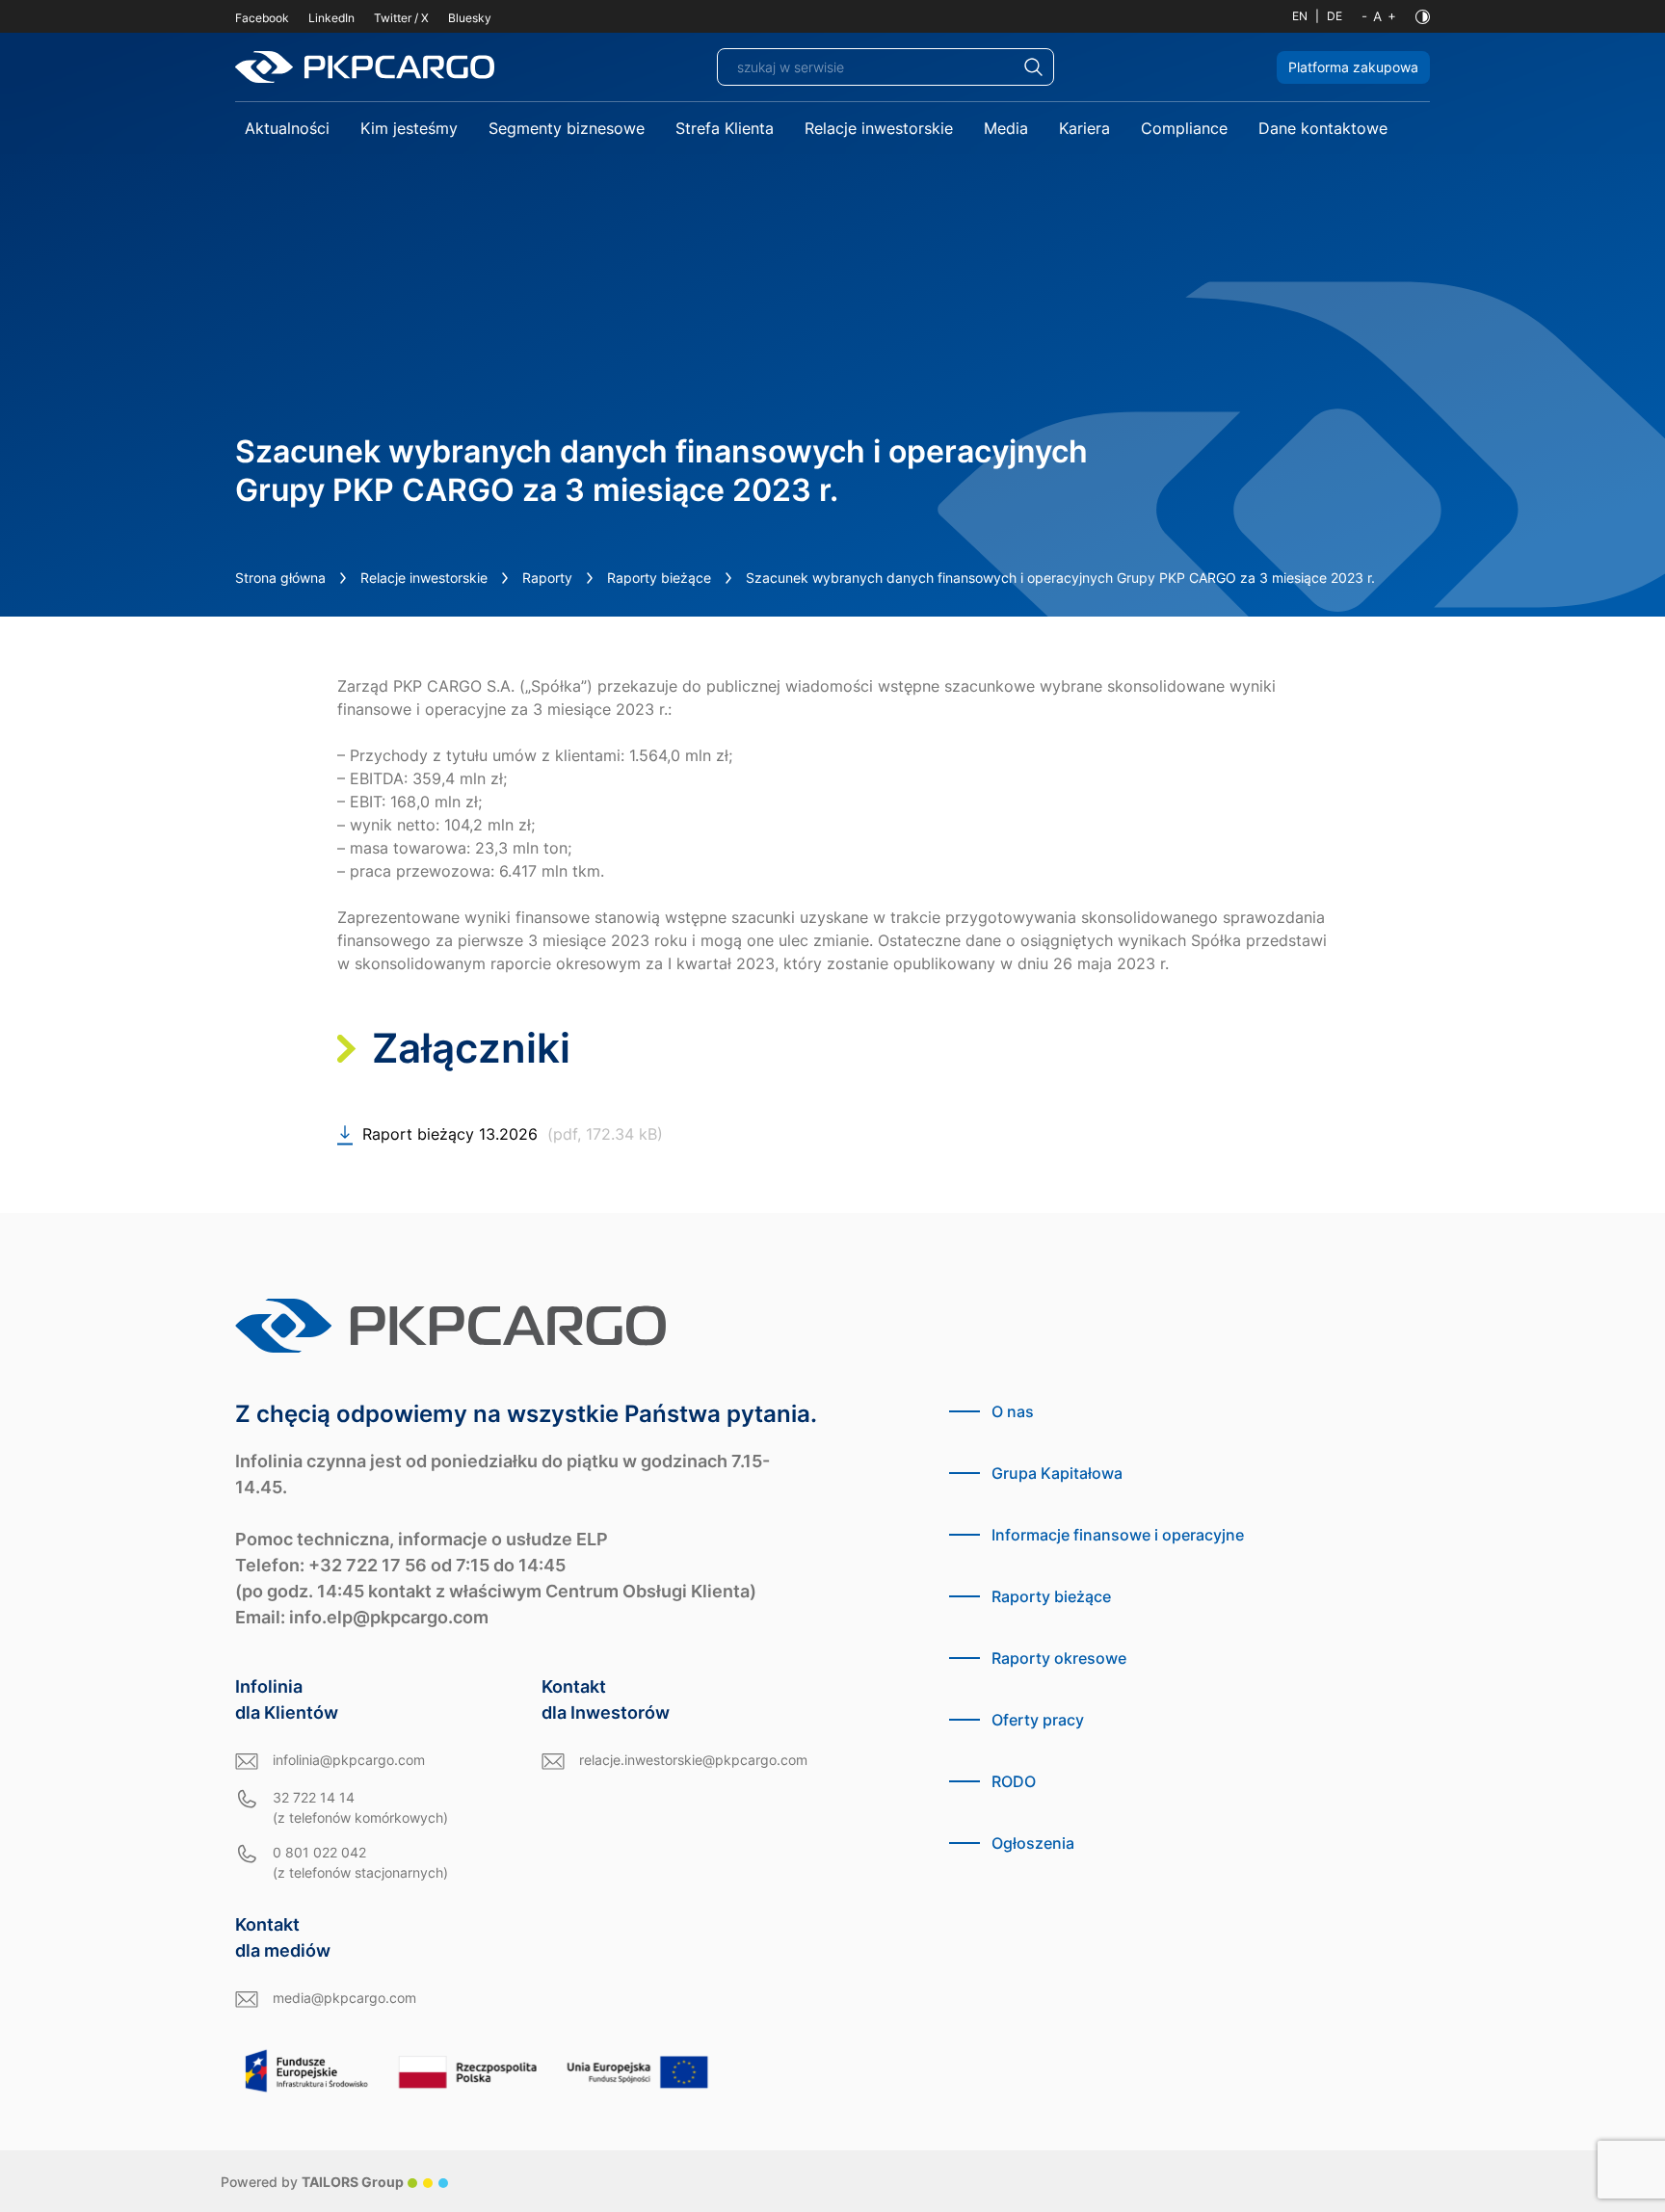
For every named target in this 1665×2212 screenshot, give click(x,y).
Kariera (1084, 128)
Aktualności (287, 128)
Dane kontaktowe (1323, 128)
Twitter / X (401, 18)
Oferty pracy (1038, 1720)
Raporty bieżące (659, 578)
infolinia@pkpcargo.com (349, 1760)
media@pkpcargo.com (344, 1998)
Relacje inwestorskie (879, 128)
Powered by (312, 2182)
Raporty (547, 578)
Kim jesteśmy (409, 128)
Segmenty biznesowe (567, 128)
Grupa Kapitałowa (1057, 1473)
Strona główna (280, 578)
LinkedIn (331, 18)
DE (1335, 16)
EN (1300, 16)
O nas (1013, 1411)
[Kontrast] (1423, 17)
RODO (1014, 1781)
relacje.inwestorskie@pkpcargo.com (693, 1760)
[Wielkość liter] (1379, 16)
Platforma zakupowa (1353, 67)
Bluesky (470, 18)
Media (1006, 128)
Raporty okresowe (1059, 1658)
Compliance (1184, 128)
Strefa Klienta (725, 128)
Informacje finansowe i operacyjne (1118, 1535)
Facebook (262, 18)
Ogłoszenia (1033, 1843)
